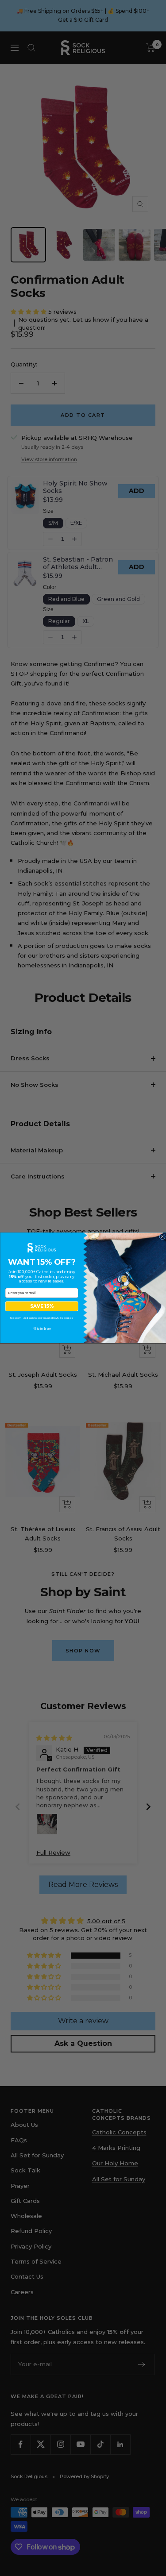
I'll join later (42, 1329)
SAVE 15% (42, 1307)
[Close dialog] (162, 1237)
